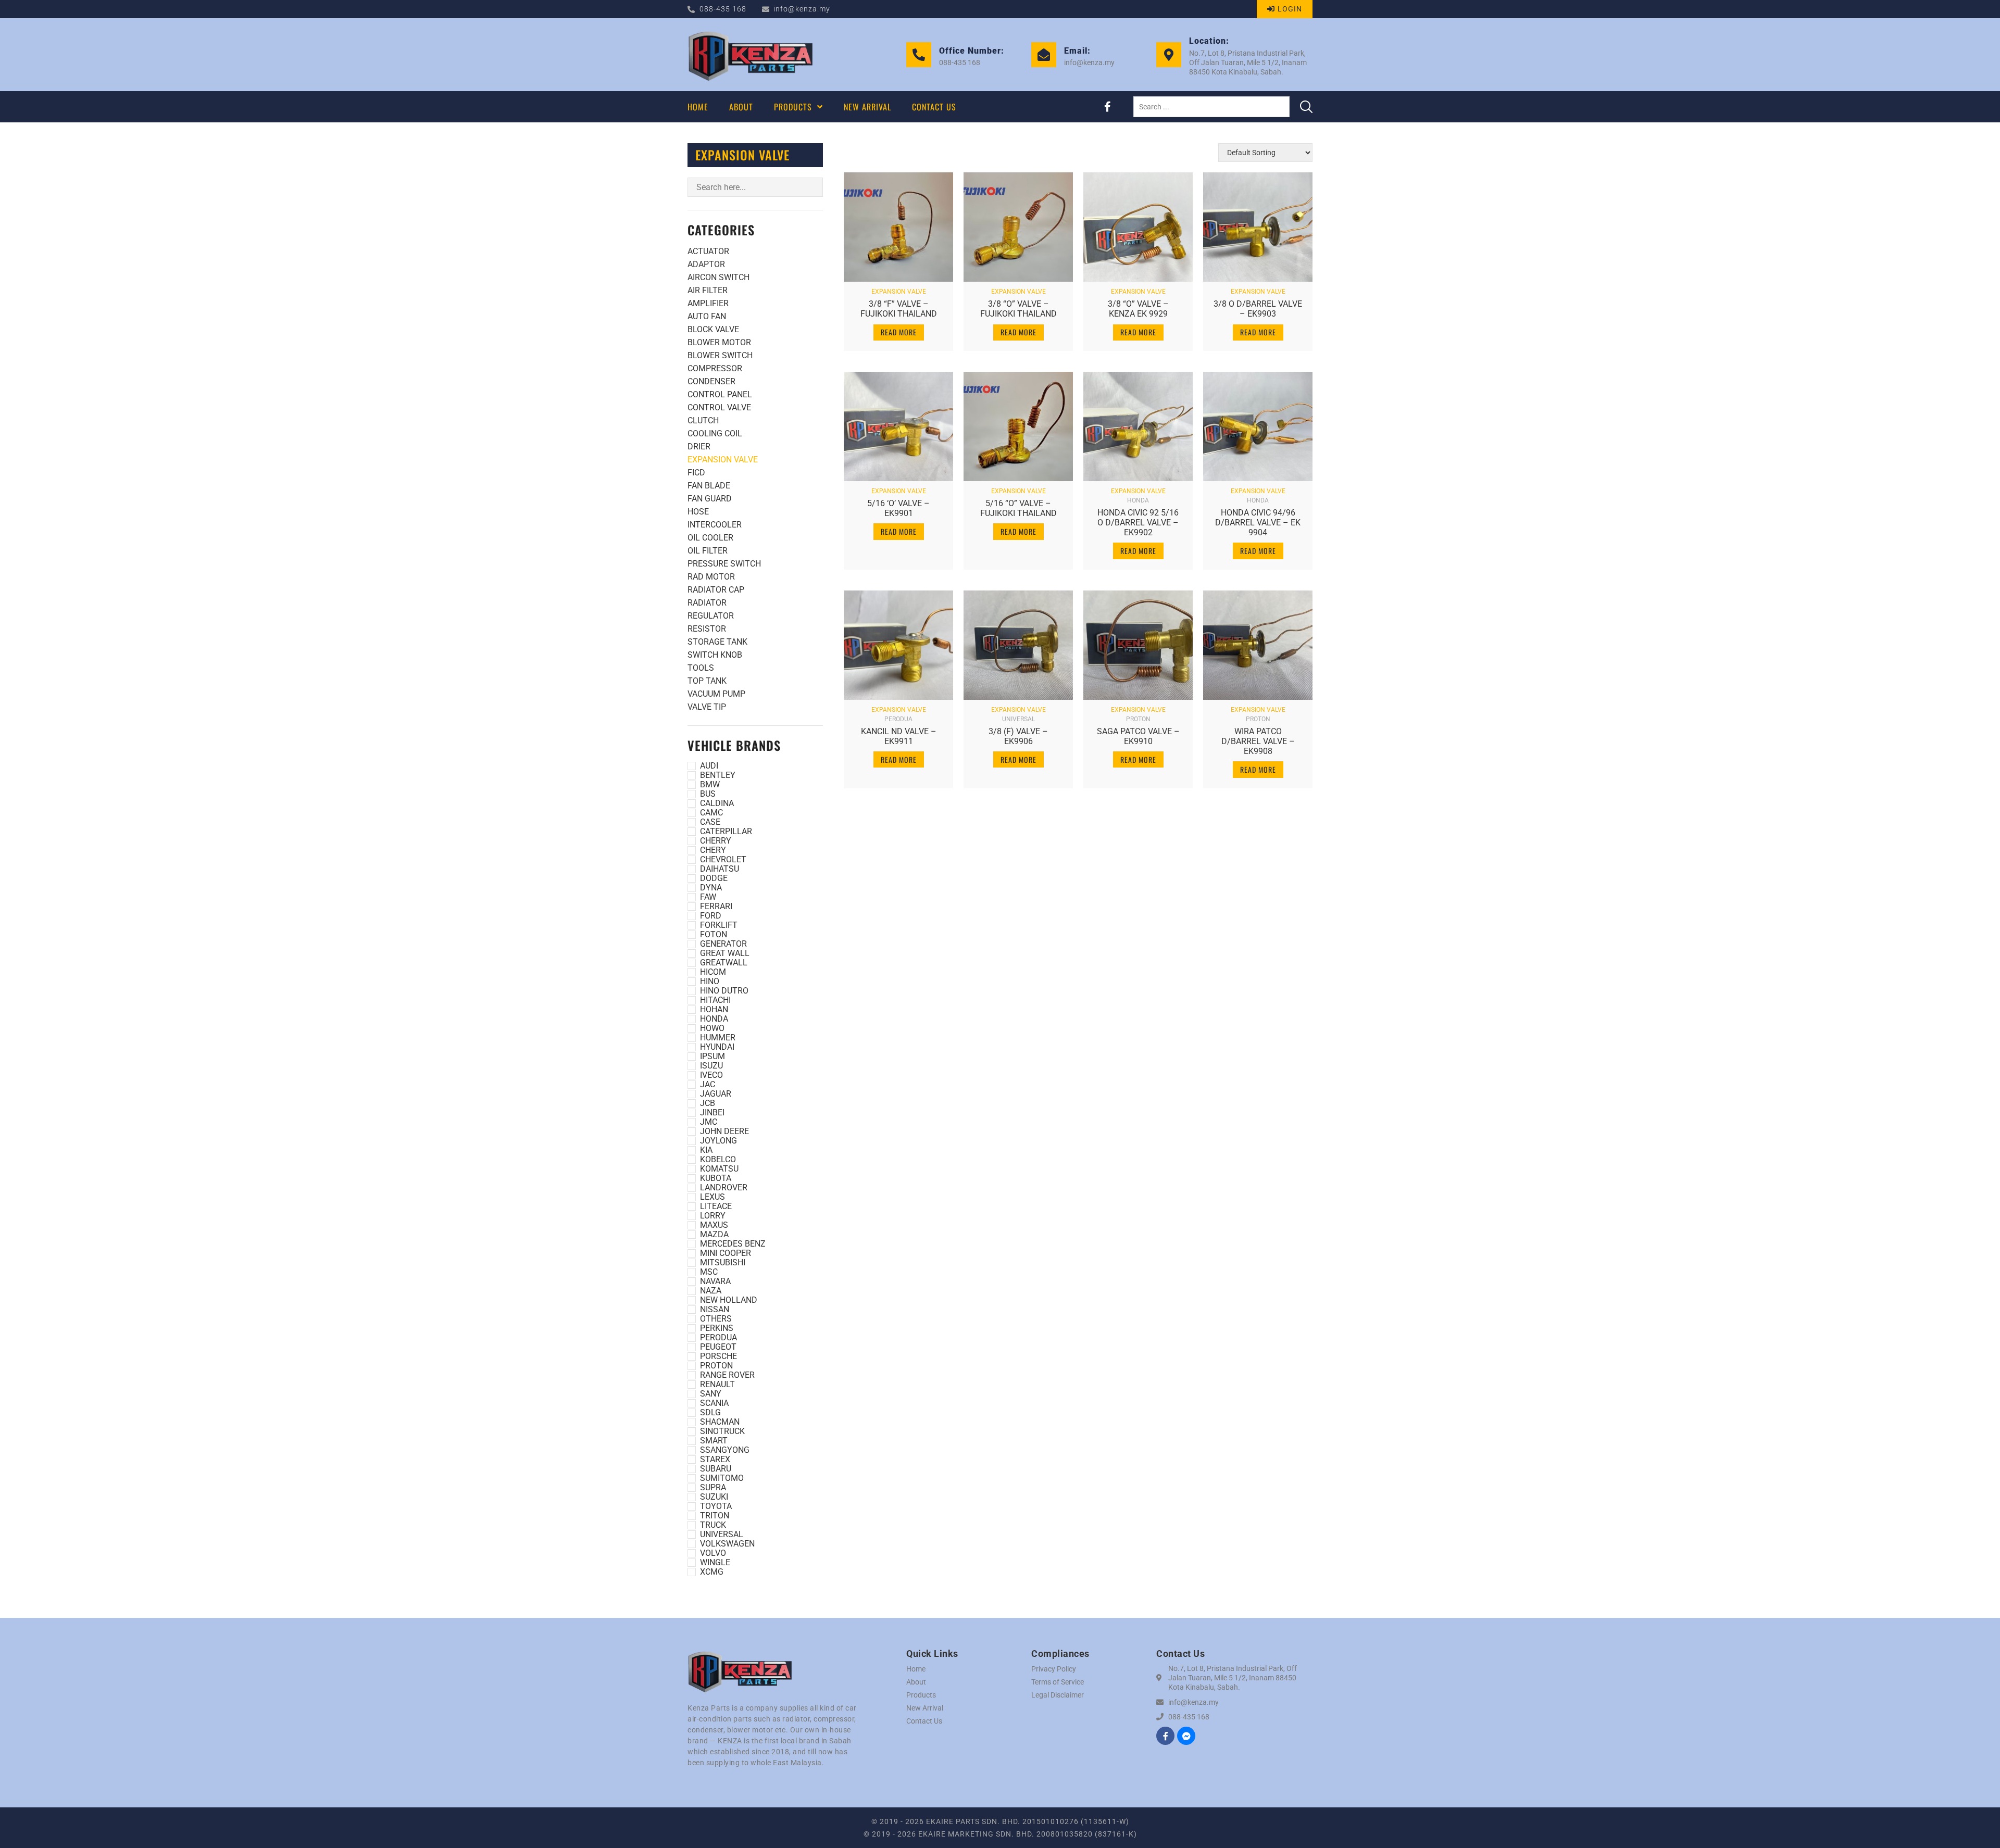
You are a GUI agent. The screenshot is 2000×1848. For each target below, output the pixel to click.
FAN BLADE (709, 486)
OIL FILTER (708, 551)
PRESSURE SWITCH (724, 564)
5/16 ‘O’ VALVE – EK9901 (898, 508)
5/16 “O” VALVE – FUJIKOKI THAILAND (1018, 508)
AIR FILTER (708, 290)
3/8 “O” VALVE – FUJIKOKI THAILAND (1018, 309)
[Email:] (1044, 55)
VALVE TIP (707, 707)
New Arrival (925, 1708)
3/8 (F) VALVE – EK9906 (1018, 736)
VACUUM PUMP (716, 694)
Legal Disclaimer (1058, 1695)
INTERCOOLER (715, 525)
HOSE (698, 512)
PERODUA (898, 719)
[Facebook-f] (1107, 107)
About (916, 1682)
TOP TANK (707, 681)
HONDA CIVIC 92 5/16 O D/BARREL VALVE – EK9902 (1138, 523)
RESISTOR (707, 629)
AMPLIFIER (708, 303)
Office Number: (972, 51)
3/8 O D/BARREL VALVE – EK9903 (1258, 309)
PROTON (1138, 719)
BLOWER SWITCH (720, 355)
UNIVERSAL (1018, 719)
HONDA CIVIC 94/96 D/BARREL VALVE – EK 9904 (1258, 523)
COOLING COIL (715, 433)
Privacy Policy (1054, 1669)
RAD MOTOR (711, 577)
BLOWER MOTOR (719, 342)
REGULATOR (711, 616)
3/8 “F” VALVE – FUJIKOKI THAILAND (899, 309)
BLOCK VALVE (713, 329)
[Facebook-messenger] (1186, 1736)
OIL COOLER (710, 538)
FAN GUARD (710, 499)
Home (916, 1669)
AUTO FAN (707, 316)
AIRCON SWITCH (718, 277)
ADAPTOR (706, 264)
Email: (1077, 51)
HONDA (1138, 500)
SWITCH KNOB (715, 655)
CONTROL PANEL (720, 394)
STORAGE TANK (717, 642)
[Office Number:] (919, 55)
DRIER (699, 447)
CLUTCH (703, 420)
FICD (696, 473)
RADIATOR (707, 603)
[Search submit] (1306, 107)
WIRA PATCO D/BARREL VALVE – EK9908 (1258, 741)
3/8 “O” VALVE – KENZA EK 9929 (1138, 309)
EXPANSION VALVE (723, 460)
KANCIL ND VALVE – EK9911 (899, 736)
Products (921, 1695)
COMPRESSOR (715, 368)
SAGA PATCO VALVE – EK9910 (1138, 736)
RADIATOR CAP (716, 590)
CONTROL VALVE (719, 407)
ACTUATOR (708, 251)
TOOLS (701, 668)
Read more (899, 332)
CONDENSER (711, 381)
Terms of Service (1058, 1682)
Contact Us (924, 1721)
